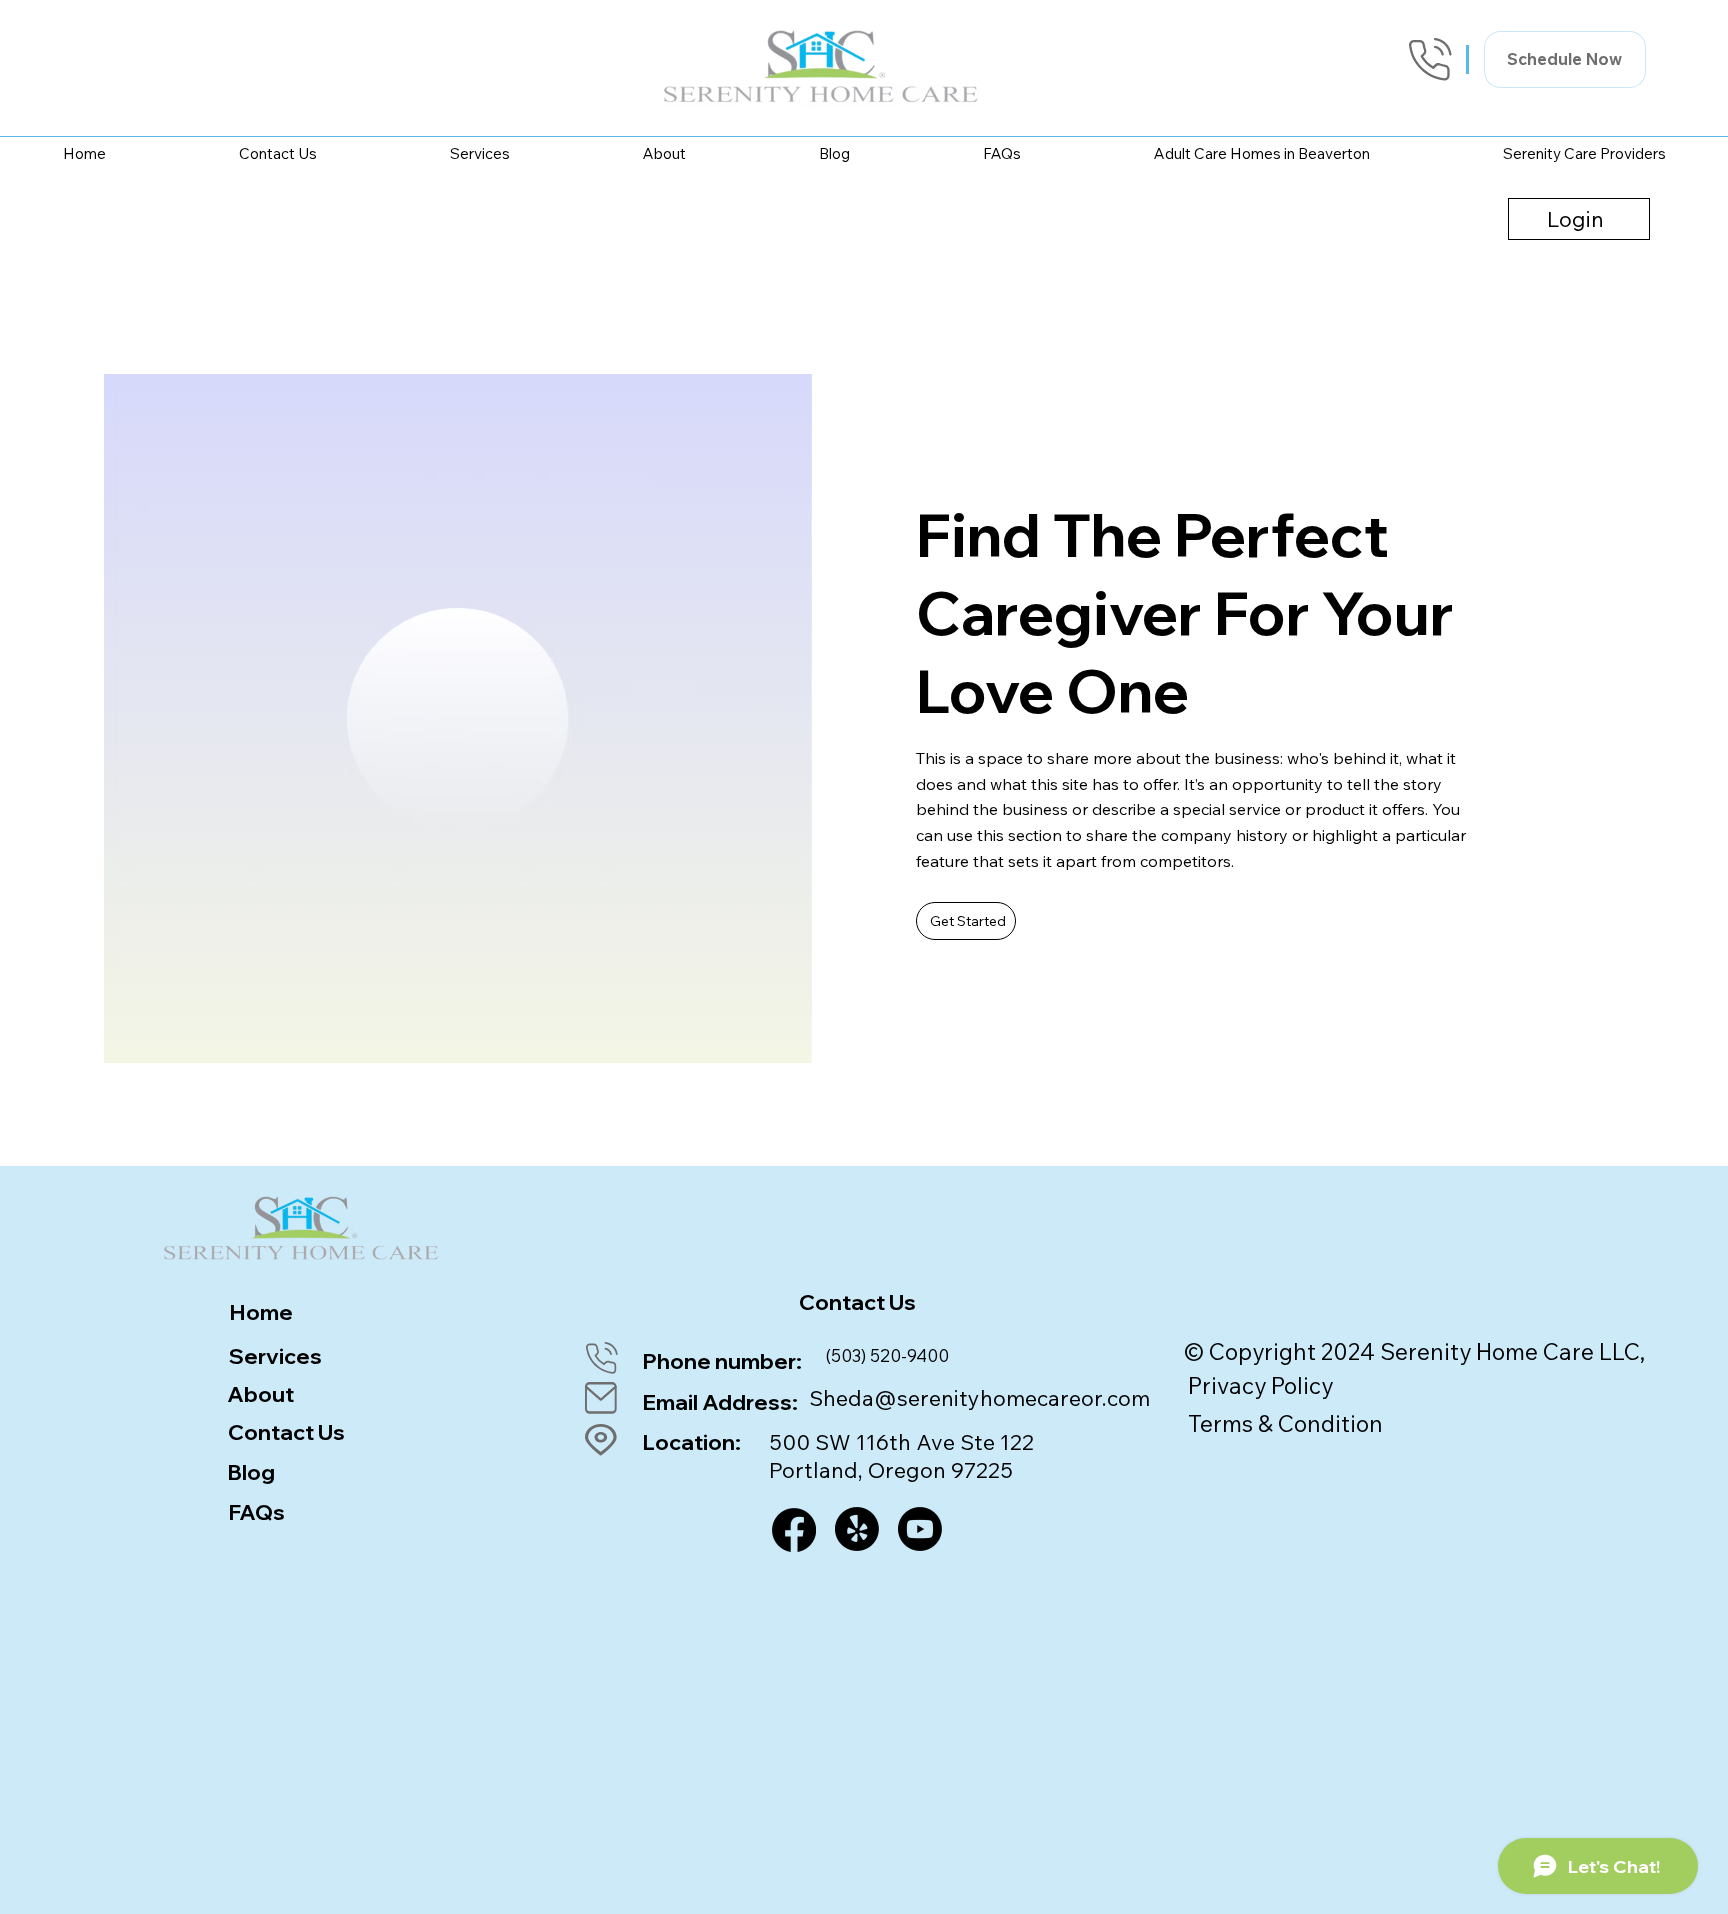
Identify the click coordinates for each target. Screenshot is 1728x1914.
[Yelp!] (857, 1529)
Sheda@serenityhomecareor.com (979, 1397)
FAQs (256, 1511)
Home (261, 1311)
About (260, 1393)
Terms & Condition (1285, 1423)
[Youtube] (920, 1529)
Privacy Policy (1260, 1385)
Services (275, 1355)
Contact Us (286, 1431)
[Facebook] (794, 1530)
